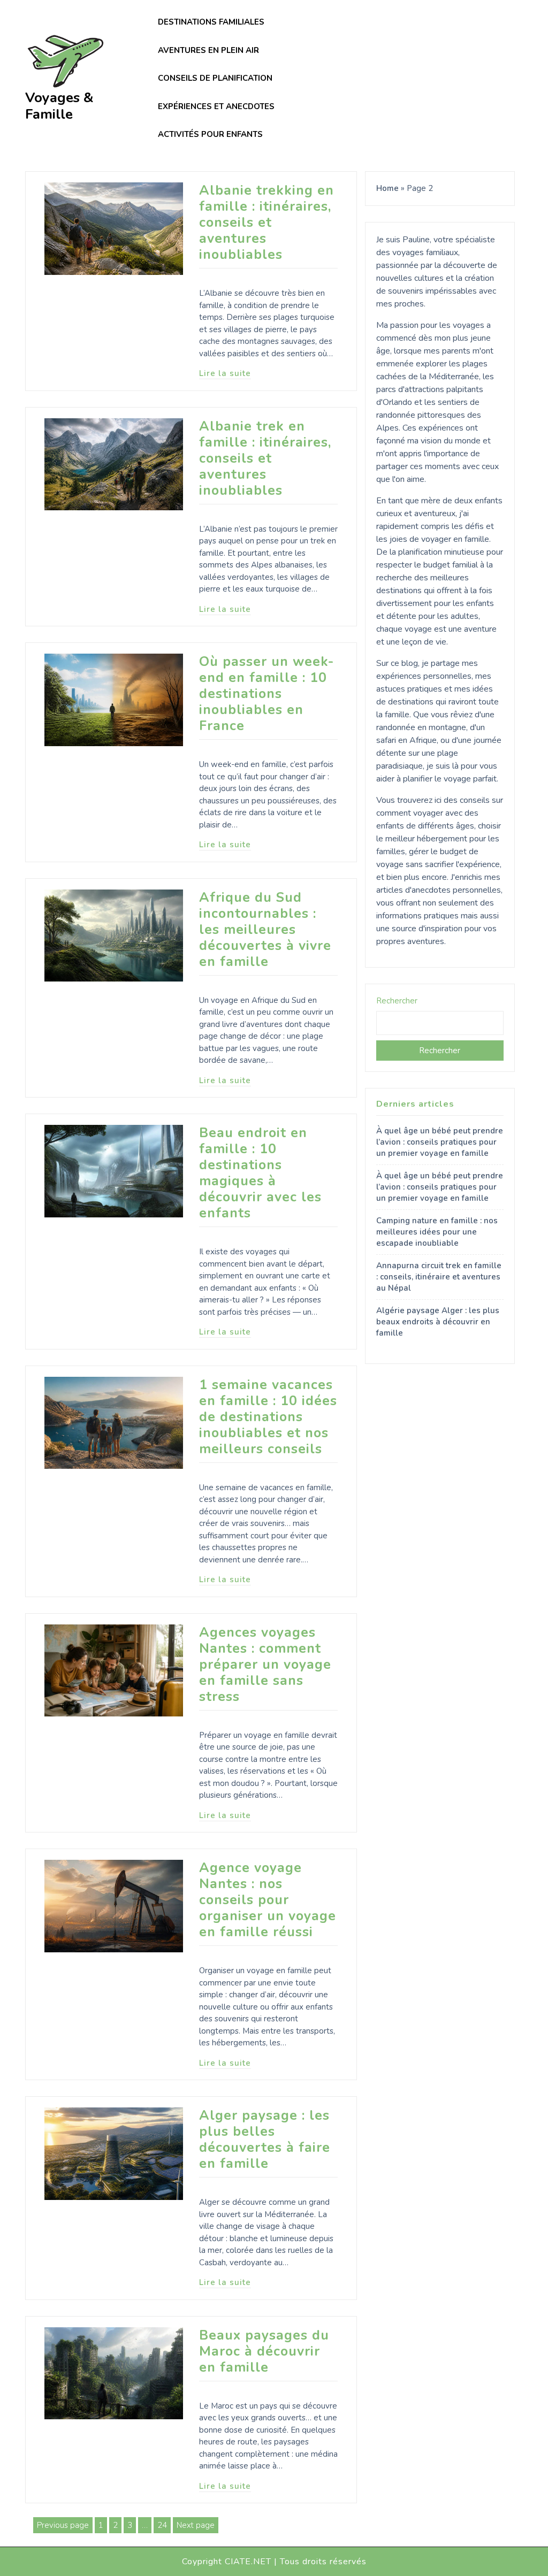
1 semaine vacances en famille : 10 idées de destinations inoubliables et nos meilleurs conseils (268, 1417)
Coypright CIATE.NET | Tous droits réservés (274, 2562)
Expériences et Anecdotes (216, 106)
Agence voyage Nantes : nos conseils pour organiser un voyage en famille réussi (268, 1900)
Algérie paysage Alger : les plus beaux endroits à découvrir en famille (438, 1322)
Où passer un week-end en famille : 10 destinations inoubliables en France (267, 694)
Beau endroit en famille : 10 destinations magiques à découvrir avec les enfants (260, 1173)
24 (164, 2526)
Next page (196, 2525)
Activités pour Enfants (210, 134)
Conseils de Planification (215, 78)
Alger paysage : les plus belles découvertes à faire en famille (265, 2140)
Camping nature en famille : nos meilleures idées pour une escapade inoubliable (437, 1232)
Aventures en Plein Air (208, 50)
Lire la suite (225, 373)
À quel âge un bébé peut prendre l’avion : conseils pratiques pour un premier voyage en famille (440, 1142)
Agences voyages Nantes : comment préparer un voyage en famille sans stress (265, 1665)
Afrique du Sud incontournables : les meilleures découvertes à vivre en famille (265, 930)
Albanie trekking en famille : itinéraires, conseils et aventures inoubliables (267, 223)
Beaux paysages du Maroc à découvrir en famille (264, 2351)
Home (387, 188)
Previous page (63, 2525)
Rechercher (397, 1001)
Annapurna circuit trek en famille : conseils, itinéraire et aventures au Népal (439, 1277)
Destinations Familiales (211, 22)
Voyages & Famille (59, 106)
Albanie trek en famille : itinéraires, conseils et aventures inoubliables (265, 458)
